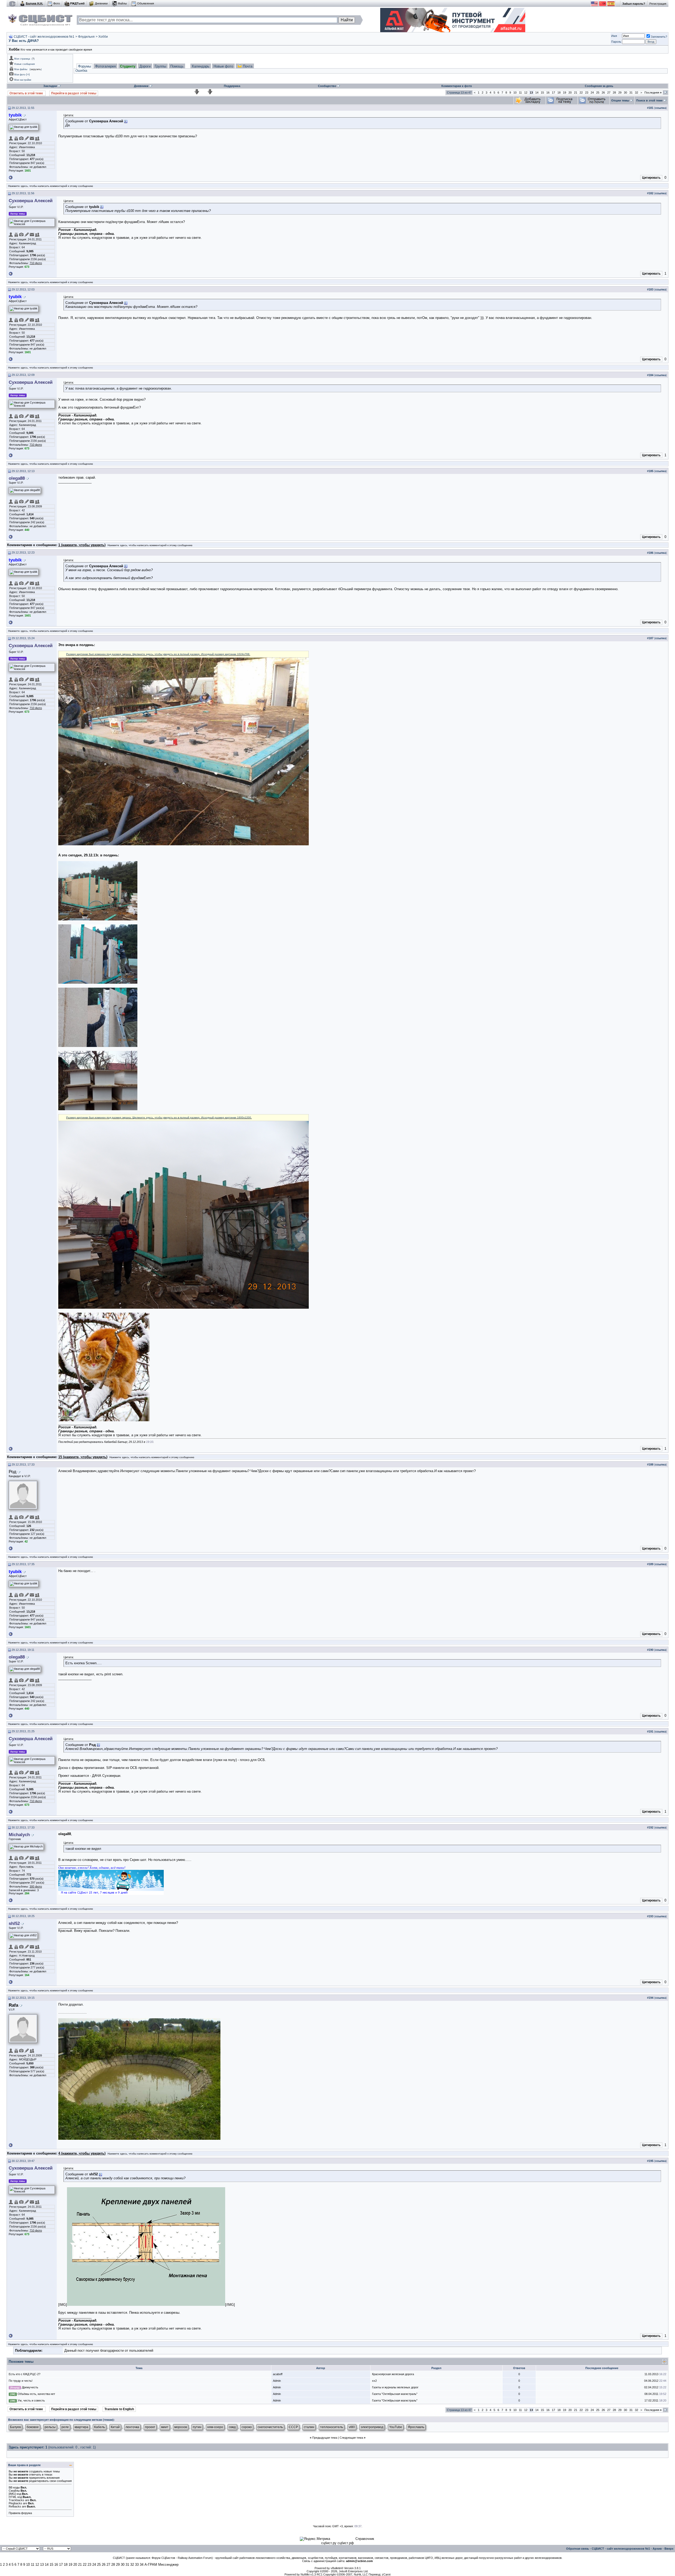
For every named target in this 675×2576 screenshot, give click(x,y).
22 (581, 93)
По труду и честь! (21, 2381)
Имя (614, 36)
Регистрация (658, 4)
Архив (657, 2549)
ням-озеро (215, 2427)
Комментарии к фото (457, 86)
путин (197, 2427)
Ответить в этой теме (27, 93)
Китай (115, 2427)
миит (165, 2427)
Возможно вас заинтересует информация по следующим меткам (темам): (61, 2420)
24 (592, 93)
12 (526, 93)
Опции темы (620, 100)
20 (570, 93)
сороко (247, 2427)
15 (542, 93)
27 (609, 93)
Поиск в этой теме (649, 100)
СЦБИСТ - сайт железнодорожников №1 (44, 37)
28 (614, 93)
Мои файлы (21, 69)
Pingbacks (15, 2503)
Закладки (50, 86)
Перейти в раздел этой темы (74, 93)
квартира (81, 2427)
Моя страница (22, 59)
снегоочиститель (270, 2427)
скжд (232, 2427)
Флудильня (86, 37)
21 (576, 93)
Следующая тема (351, 2438)
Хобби (103, 37)
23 (587, 93)
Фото (57, 3)
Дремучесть (30, 2387)
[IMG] (12, 2494)
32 (637, 93)
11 (520, 93)
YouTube (396, 2427)
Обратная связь (578, 2549)
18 (559, 93)
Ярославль (416, 2427)
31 (631, 93)
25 (598, 93)
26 (603, 93)
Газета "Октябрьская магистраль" (395, 2394)
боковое (33, 2427)
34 (142, 2565)
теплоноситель (332, 2427)
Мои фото (20, 75)
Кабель (100, 2427)
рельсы (50, 2427)
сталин (309, 2427)
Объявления (146, 3)
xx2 (374, 2381)
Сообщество (327, 86)
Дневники (101, 3)
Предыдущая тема (325, 2438)
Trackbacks (16, 2500)
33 (137, 2565)
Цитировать (651, 178)
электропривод (372, 2427)
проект (150, 2427)
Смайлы (14, 2491)
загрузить (36, 69)
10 (515, 93)
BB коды (14, 2487)
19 (565, 93)
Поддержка (232, 86)
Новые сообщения (25, 64)
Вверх (669, 2549)
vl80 (352, 2427)
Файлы (122, 3)
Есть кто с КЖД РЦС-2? (25, 2374)
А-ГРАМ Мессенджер (161, 2565)
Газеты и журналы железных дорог (395, 2387)
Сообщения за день (599, 86)
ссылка (660, 108)
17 (553, 93)
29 (620, 93)
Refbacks (15, 2506)
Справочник (365, 2539)
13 (42, 2565)
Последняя (653, 93)
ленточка (132, 2427)
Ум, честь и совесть (31, 2400)
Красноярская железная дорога (393, 2374)
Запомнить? (659, 37)
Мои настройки (23, 80)
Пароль (616, 42)
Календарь (201, 66)
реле (65, 2427)
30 (625, 93)
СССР (293, 2427)
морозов (181, 2427)
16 (548, 93)
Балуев (15, 2427)
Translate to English (119, 2409)
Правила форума (20, 2513)
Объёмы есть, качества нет (36, 2394)
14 (537, 93)
